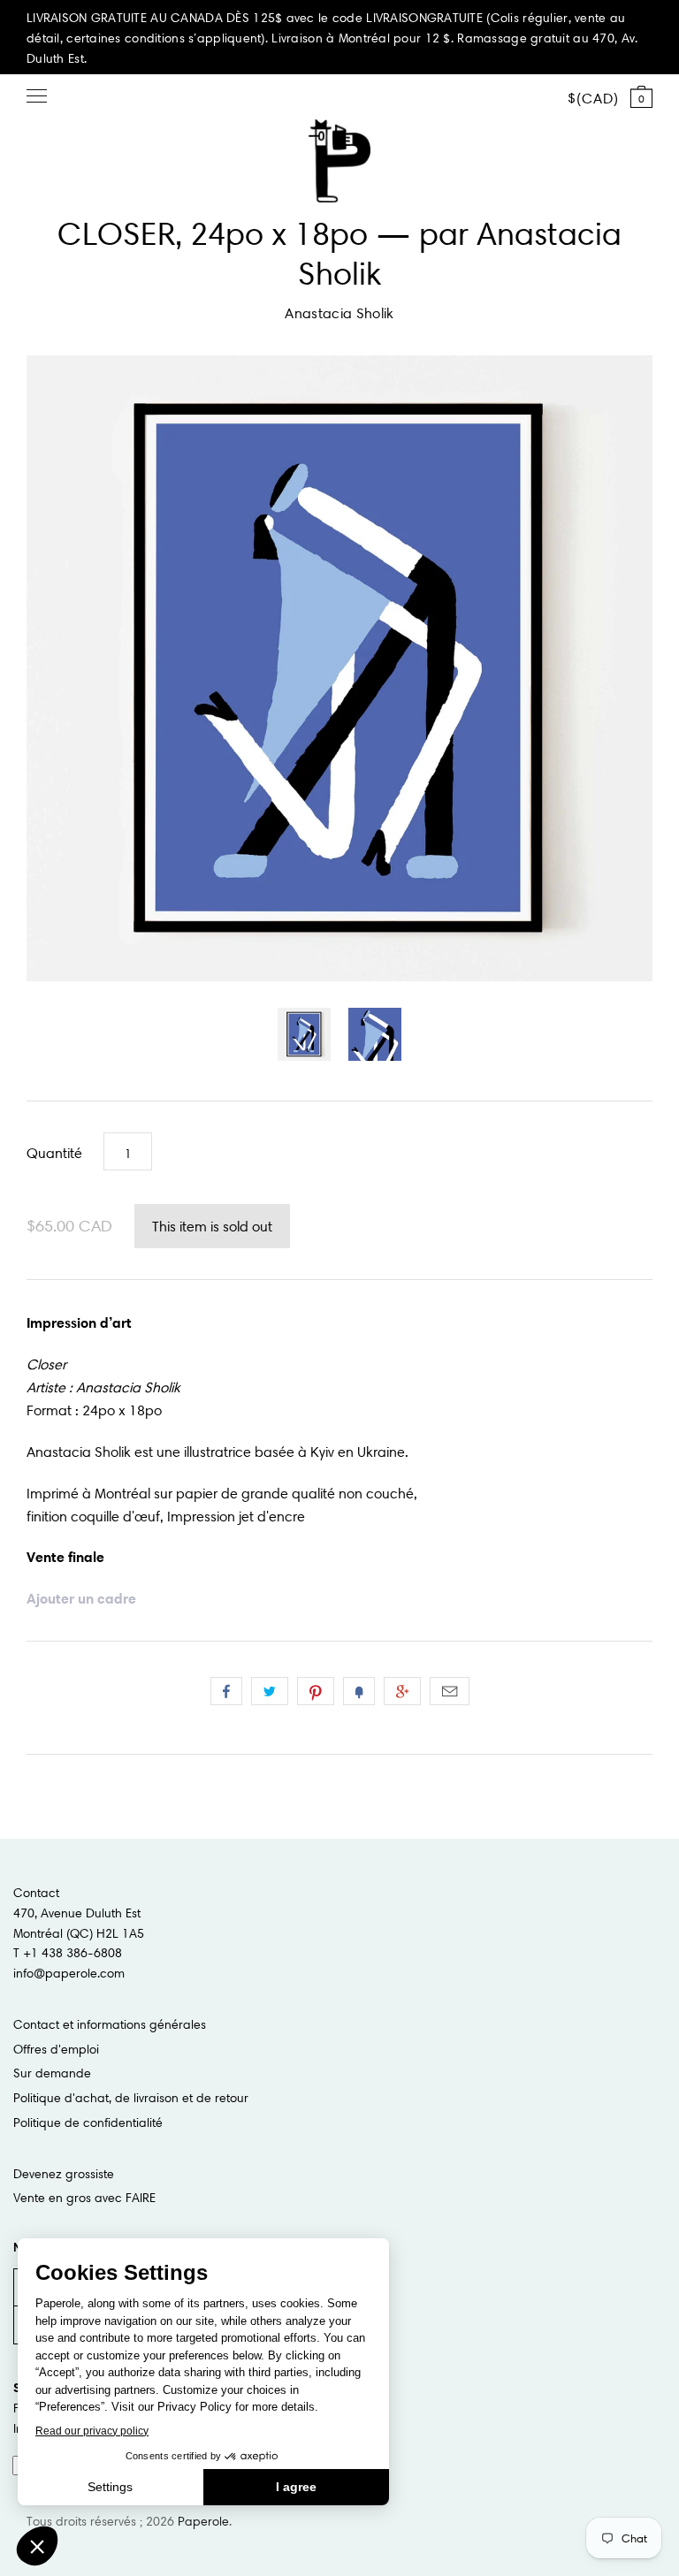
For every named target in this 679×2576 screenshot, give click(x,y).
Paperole (203, 2521)
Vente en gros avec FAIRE (84, 2198)
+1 (402, 1691)
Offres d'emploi (56, 2049)
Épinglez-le (316, 1691)
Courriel (450, 1691)
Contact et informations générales (110, 2024)
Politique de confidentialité (88, 2123)
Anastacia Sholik (339, 313)
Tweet (270, 1691)
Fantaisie (359, 1691)
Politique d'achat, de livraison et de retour (131, 2098)
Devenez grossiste (64, 2174)
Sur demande (52, 2073)
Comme (226, 1691)
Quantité (54, 1153)
